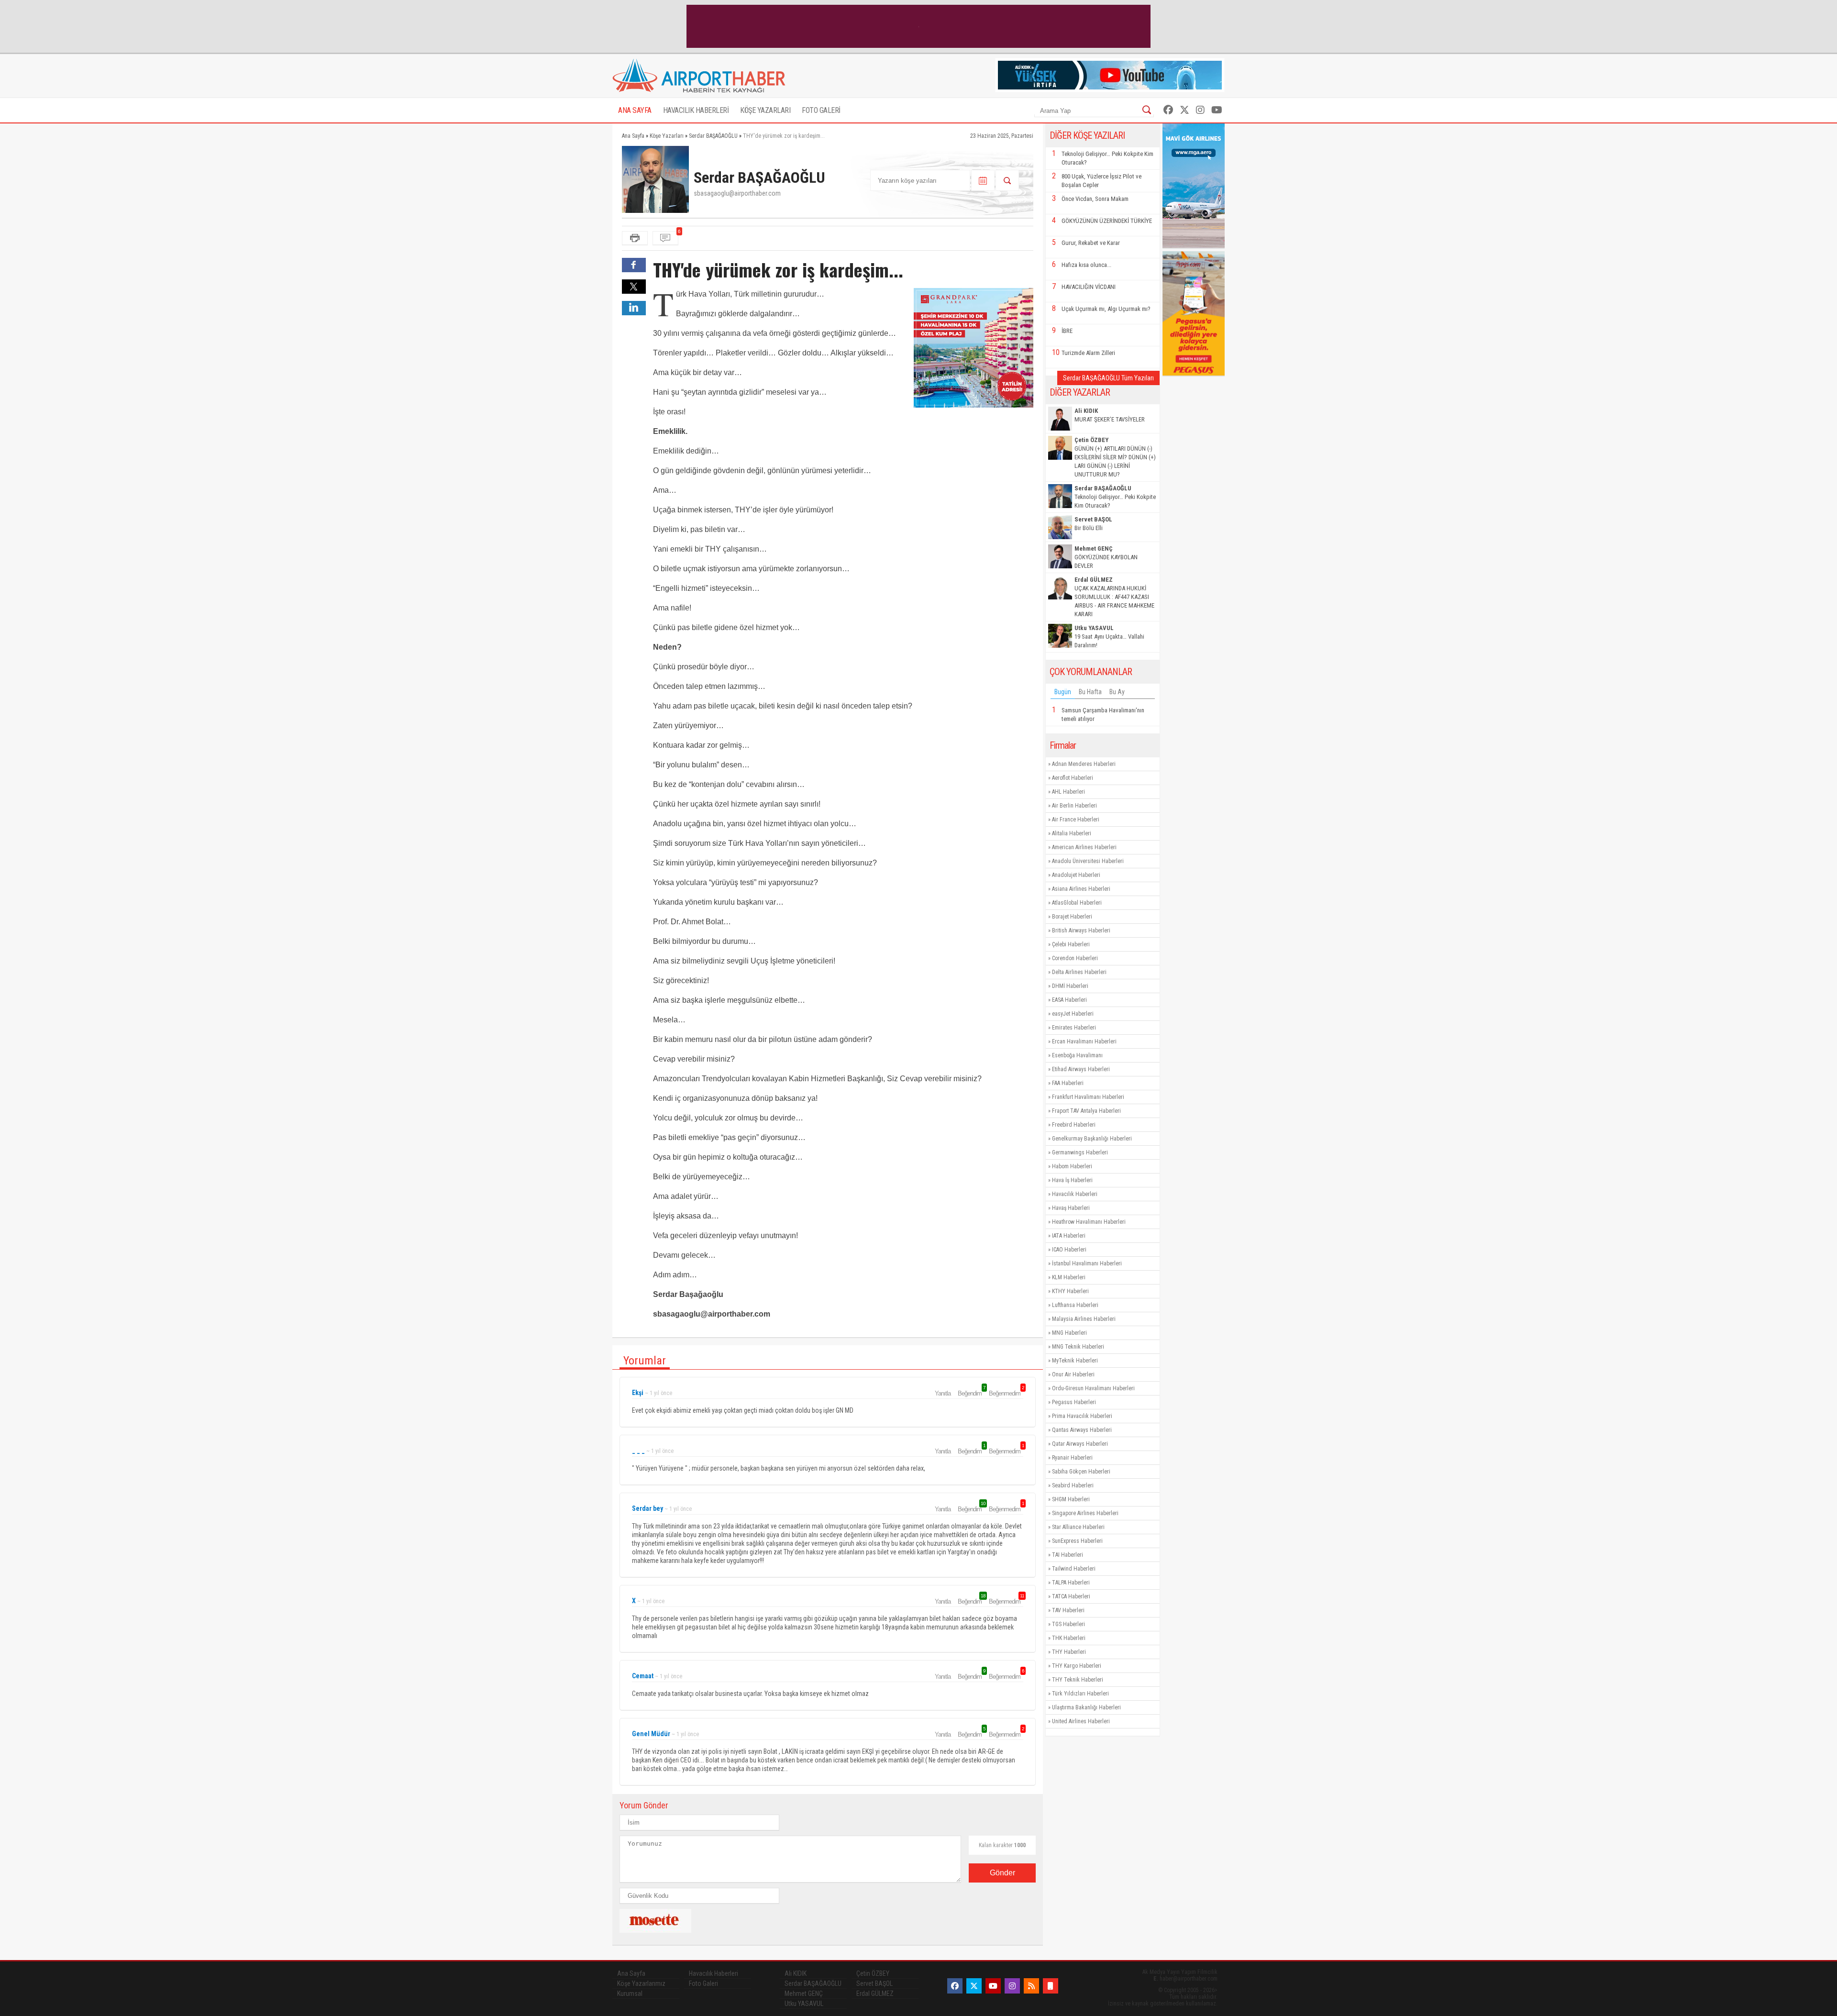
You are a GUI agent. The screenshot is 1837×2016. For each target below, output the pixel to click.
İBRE (1067, 331)
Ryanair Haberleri (1072, 1458)
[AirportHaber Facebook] (1168, 110)
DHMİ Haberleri (1070, 986)
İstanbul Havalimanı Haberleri (1087, 1263)
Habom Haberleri (1072, 1166)
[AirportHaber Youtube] (1217, 110)
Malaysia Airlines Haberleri (1084, 1319)
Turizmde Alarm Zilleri (1088, 353)
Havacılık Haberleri (1075, 1194)
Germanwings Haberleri (1080, 1152)
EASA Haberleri (1069, 1000)
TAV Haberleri (1068, 1610)
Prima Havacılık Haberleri (1082, 1416)
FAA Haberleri (1068, 1083)
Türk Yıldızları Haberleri (1080, 1694)
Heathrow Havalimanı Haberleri (1089, 1222)
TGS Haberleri (1068, 1624)
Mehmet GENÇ (804, 1994)
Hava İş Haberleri (1072, 1180)
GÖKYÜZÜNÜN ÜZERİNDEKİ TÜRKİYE (1107, 221)
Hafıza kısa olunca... (1086, 265)
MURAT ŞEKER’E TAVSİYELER (1110, 415)
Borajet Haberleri (1072, 917)
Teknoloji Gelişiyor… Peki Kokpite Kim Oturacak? (1107, 158)
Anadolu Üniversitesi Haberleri (1088, 861)
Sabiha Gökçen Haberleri (1081, 1472)
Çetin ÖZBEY (873, 1973)
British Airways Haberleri (1081, 930)
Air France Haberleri (1076, 820)
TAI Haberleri (1068, 1555)
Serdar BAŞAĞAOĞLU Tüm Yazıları (1108, 378)
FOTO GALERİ (821, 110)
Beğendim (971, 1393)
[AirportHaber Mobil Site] (1051, 1986)
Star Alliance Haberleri (1078, 1527)
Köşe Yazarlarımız (641, 1983)
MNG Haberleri (1069, 1333)
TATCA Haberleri (1071, 1596)
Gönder (1002, 1873)
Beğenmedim (1006, 1393)
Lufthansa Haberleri (1075, 1305)
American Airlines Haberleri (1084, 847)
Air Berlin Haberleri (1074, 806)
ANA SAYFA (635, 110)
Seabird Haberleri (1073, 1485)
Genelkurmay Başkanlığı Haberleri (1092, 1139)
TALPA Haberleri (1071, 1583)
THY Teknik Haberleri (1078, 1680)
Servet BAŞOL (874, 1983)
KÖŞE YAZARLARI (765, 110)
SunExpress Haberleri (1077, 1541)
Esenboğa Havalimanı (1077, 1055)
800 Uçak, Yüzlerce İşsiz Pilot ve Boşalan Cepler (1101, 181)
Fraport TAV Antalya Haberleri (1086, 1111)
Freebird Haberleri (1074, 1125)
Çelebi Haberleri (1071, 944)
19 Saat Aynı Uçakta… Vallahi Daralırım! (1109, 637)
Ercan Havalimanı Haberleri (1084, 1041)
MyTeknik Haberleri (1075, 1361)
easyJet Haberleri (1073, 1014)
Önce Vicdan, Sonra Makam (1095, 199)
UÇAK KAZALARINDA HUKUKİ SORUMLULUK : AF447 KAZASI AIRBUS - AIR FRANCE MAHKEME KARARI (1114, 597)
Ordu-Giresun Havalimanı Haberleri (1093, 1388)
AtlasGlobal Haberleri (1077, 903)
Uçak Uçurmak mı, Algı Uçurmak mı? (1106, 309)
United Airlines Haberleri (1081, 1721)
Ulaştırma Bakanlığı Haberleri (1086, 1707)
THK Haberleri (1069, 1638)
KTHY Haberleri (1070, 1291)
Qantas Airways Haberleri (1082, 1430)
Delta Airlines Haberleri (1079, 972)
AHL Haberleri (1068, 792)
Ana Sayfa (631, 1973)
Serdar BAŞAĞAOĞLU (813, 1983)
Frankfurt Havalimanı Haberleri (1088, 1097)
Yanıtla (943, 1393)
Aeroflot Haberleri (1073, 778)
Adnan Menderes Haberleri (1084, 764)
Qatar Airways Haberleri (1080, 1444)
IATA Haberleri (1069, 1236)
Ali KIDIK (796, 1973)
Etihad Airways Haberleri (1081, 1069)
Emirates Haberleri (1074, 1028)
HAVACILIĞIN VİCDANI (1089, 287)
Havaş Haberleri (1071, 1208)
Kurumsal (630, 1994)
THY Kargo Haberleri (1077, 1666)
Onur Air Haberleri (1073, 1374)
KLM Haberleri (1069, 1277)
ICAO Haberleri (1069, 1250)
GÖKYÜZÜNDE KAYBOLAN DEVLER (1106, 557)
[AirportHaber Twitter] (1184, 110)
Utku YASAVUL (804, 2004)
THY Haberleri (1069, 1652)
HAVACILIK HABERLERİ (696, 110)
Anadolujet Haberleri (1076, 875)
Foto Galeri (703, 1983)
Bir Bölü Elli (1093, 524)
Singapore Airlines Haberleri (1085, 1513)
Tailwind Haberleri (1074, 1569)
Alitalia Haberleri (1072, 833)
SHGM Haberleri (1071, 1499)
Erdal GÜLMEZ (875, 1994)
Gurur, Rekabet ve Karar (1091, 243)
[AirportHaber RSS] (1031, 1986)
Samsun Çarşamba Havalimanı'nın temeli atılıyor (1103, 714)
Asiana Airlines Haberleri (1081, 889)
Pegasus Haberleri (1074, 1402)
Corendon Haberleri (1075, 958)
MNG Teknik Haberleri (1078, 1347)
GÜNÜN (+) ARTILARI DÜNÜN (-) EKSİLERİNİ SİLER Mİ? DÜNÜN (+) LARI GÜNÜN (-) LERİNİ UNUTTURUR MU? (1115, 457)
